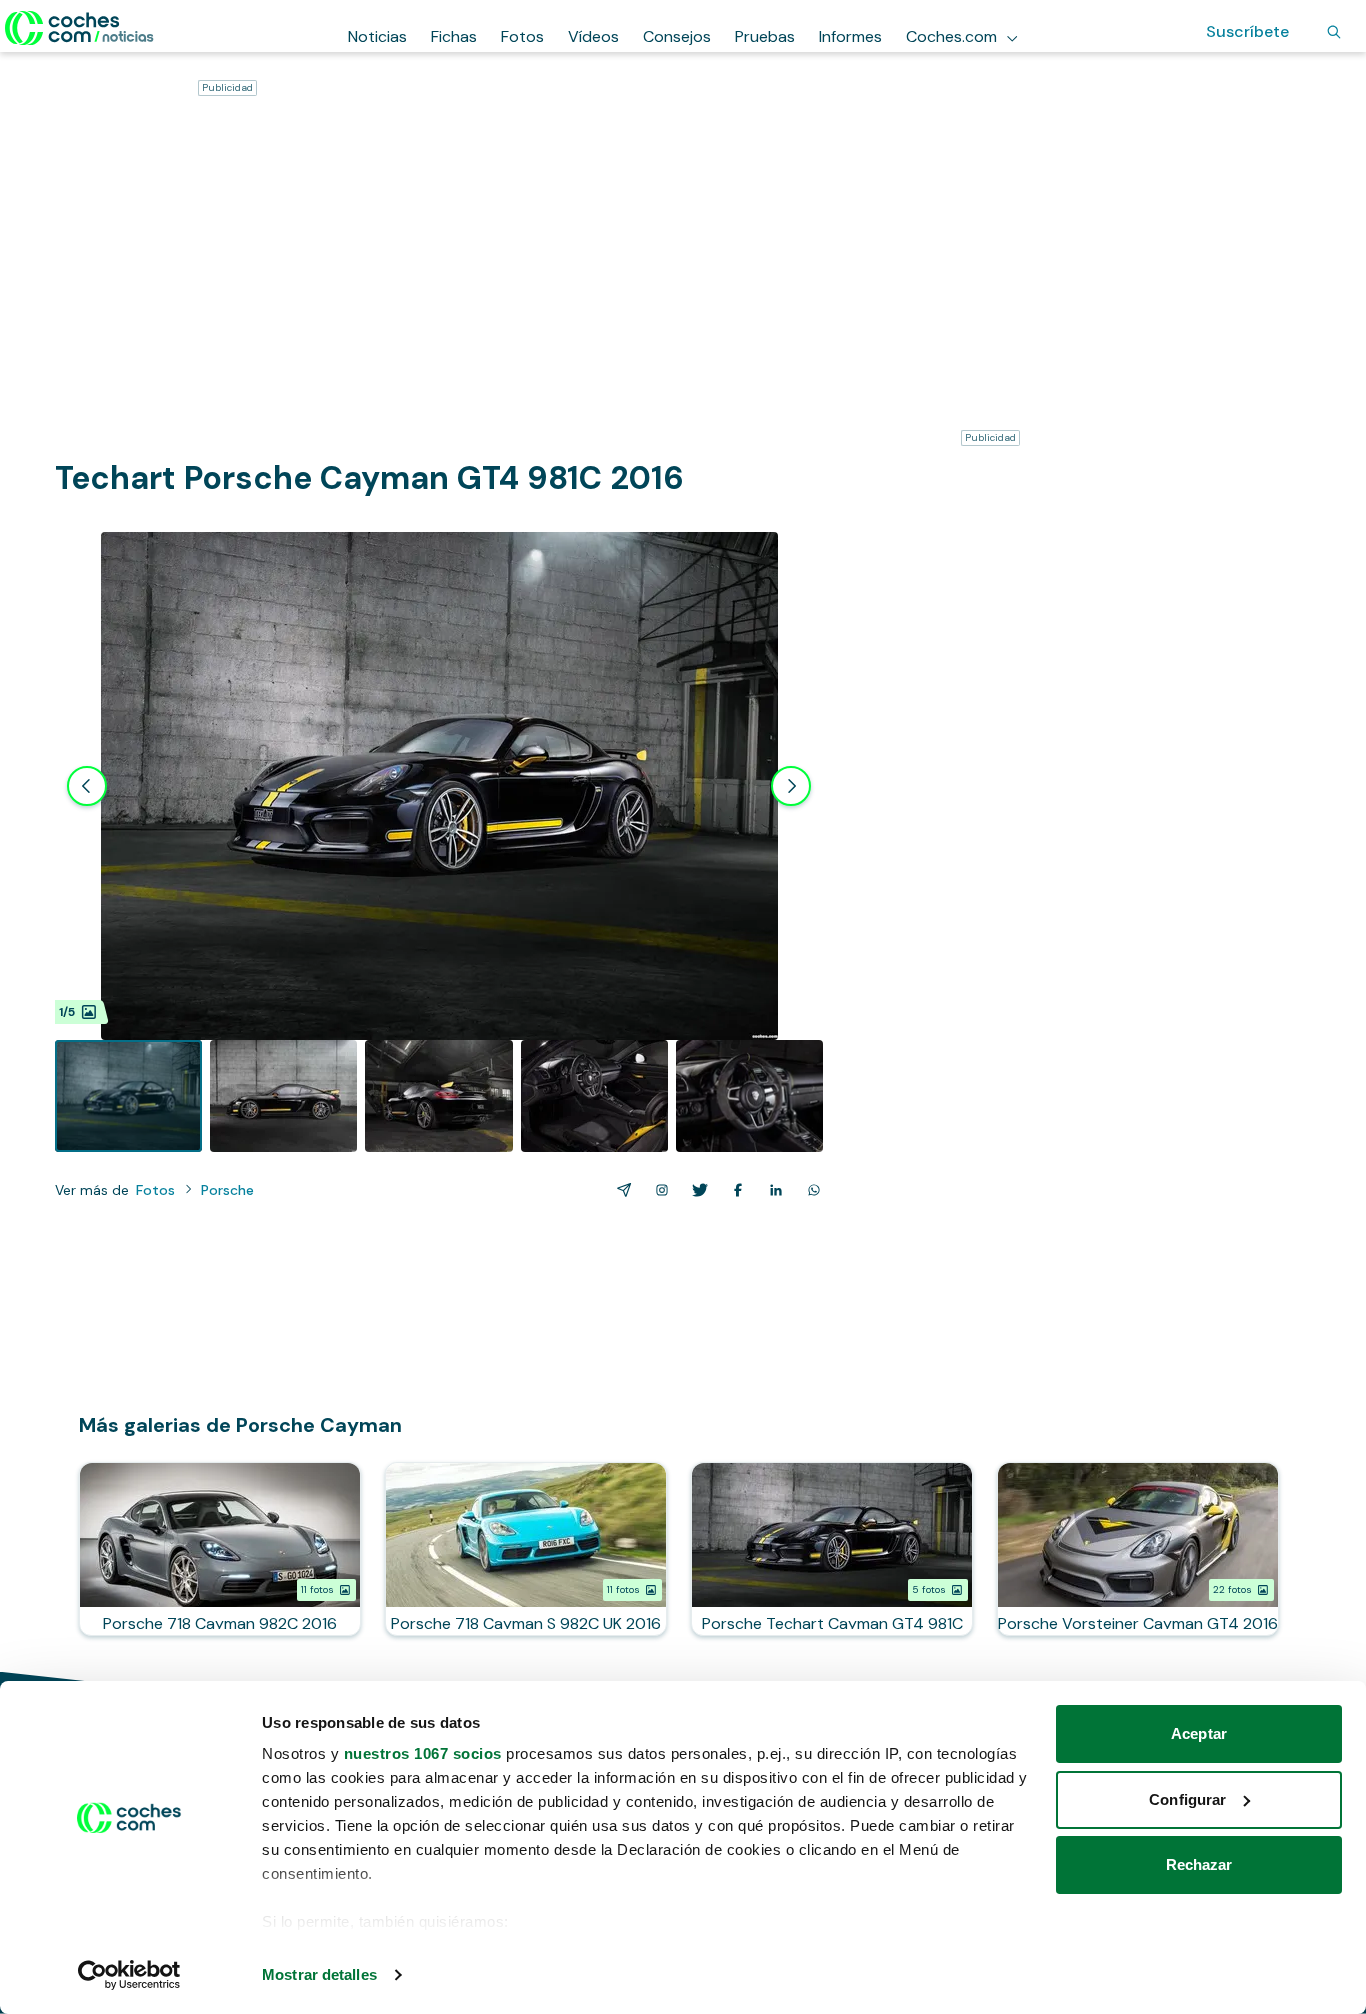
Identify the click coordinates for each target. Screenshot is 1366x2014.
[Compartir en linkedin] (772, 1190)
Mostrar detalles (319, 1974)
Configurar (1187, 1799)
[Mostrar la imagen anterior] (87, 786)
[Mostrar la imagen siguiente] (791, 786)
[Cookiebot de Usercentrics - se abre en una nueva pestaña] (129, 1975)
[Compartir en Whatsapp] (810, 1190)
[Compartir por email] (620, 1190)
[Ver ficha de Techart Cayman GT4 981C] (832, 1549)
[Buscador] (1334, 32)
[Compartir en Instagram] (658, 1190)
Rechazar (1199, 1864)
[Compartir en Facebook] (734, 1190)
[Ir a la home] (79, 28)
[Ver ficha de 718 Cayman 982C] (220, 1549)
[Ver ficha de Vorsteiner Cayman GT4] (1138, 1549)
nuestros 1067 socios (423, 1753)
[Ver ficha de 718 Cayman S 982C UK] (526, 1549)
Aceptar (1199, 1733)
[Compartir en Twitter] (696, 1190)
